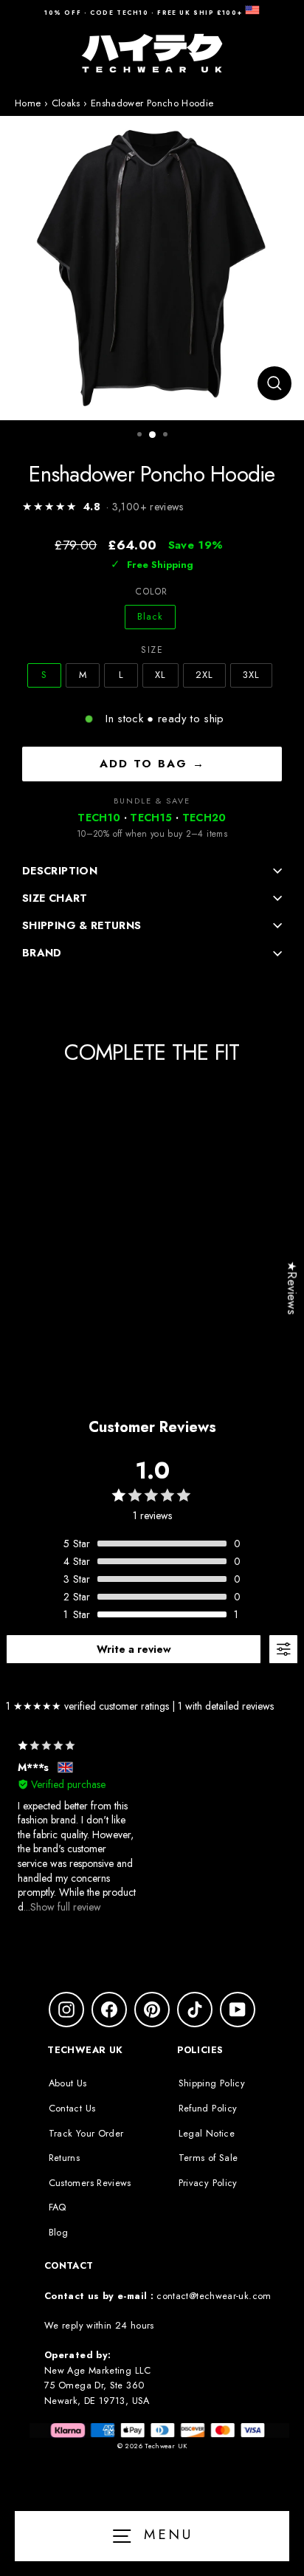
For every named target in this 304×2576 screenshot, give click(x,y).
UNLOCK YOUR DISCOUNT (224, 1357)
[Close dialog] (287, 1193)
